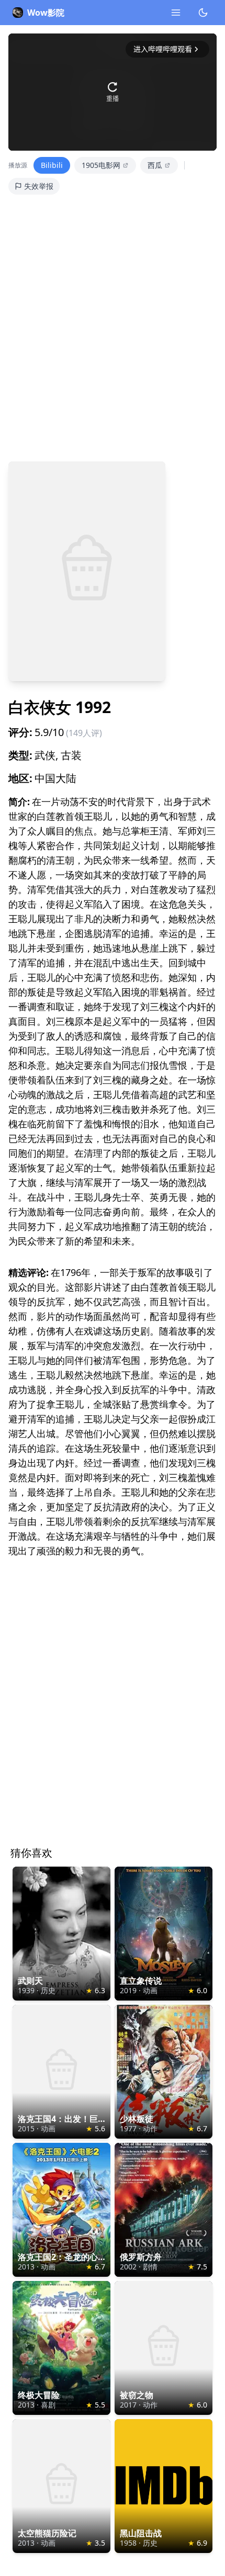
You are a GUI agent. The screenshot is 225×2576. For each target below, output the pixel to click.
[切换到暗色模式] (203, 13)
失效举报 (39, 186)
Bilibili (52, 165)
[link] (61, 1934)
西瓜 (155, 165)
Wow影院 (46, 13)
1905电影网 (101, 165)
